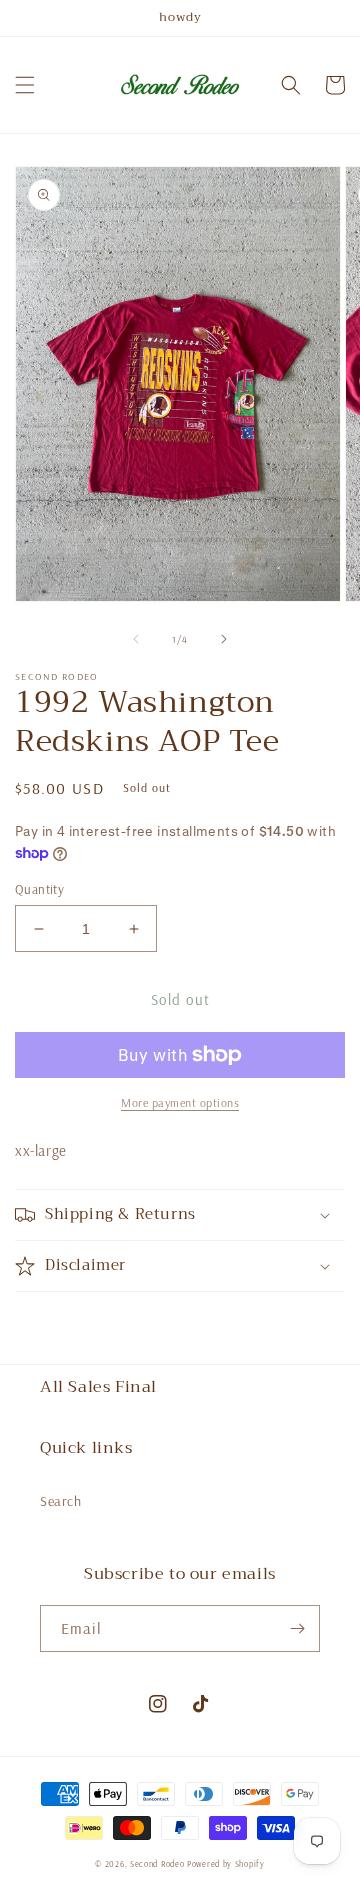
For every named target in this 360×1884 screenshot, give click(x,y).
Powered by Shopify (226, 1864)
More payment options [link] (180, 1102)
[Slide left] (136, 639)
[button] (25, 85)
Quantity (39, 889)
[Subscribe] (297, 1628)
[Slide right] (224, 639)
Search (61, 1501)
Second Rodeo (157, 1864)
